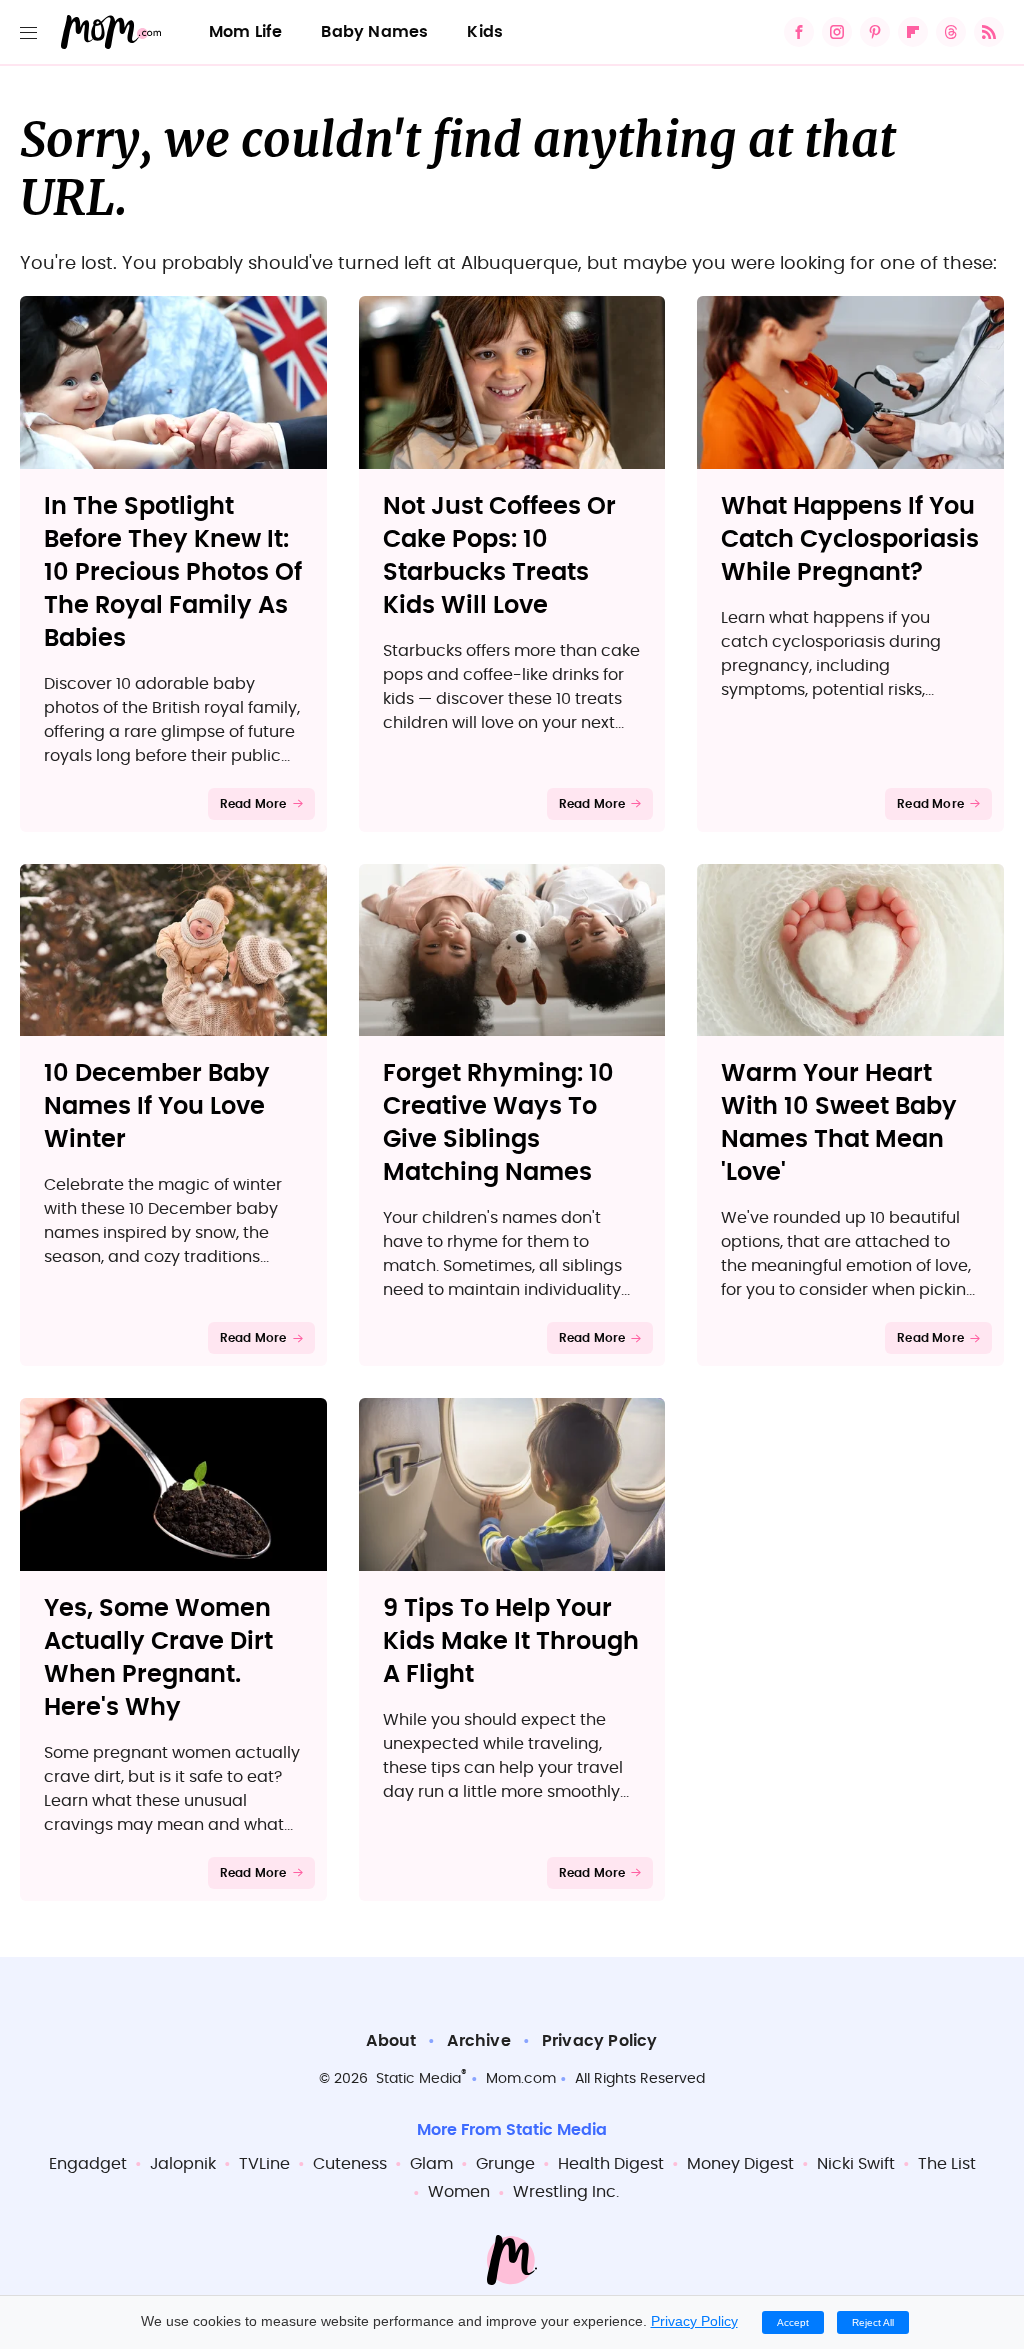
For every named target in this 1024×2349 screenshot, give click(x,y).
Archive (478, 2041)
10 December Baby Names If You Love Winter (157, 1107)
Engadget (88, 2164)
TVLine (264, 2164)
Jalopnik (183, 2164)
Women (459, 2192)
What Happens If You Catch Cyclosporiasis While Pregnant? (850, 540)
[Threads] (951, 32)
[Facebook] (799, 32)
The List (947, 2164)
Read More (253, 804)
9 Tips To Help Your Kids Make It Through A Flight (511, 1642)
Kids (485, 32)
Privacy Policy (600, 2041)
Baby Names (374, 32)
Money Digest (740, 2164)
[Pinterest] (875, 32)
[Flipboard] (913, 32)
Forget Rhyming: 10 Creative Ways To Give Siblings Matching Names (498, 1123)
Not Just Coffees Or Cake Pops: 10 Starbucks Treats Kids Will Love (499, 556)
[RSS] (989, 32)
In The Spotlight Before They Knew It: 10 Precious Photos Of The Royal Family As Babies (173, 573)
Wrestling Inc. (566, 2192)
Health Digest (611, 2164)
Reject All (873, 2322)
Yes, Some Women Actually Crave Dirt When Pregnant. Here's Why (158, 1658)
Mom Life (246, 32)
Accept (793, 2322)
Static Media (418, 2079)
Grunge (505, 2164)
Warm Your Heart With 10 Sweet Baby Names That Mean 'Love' (839, 1123)
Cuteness (350, 2164)
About (391, 2041)
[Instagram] (837, 32)
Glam (431, 2164)
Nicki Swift (856, 2164)
